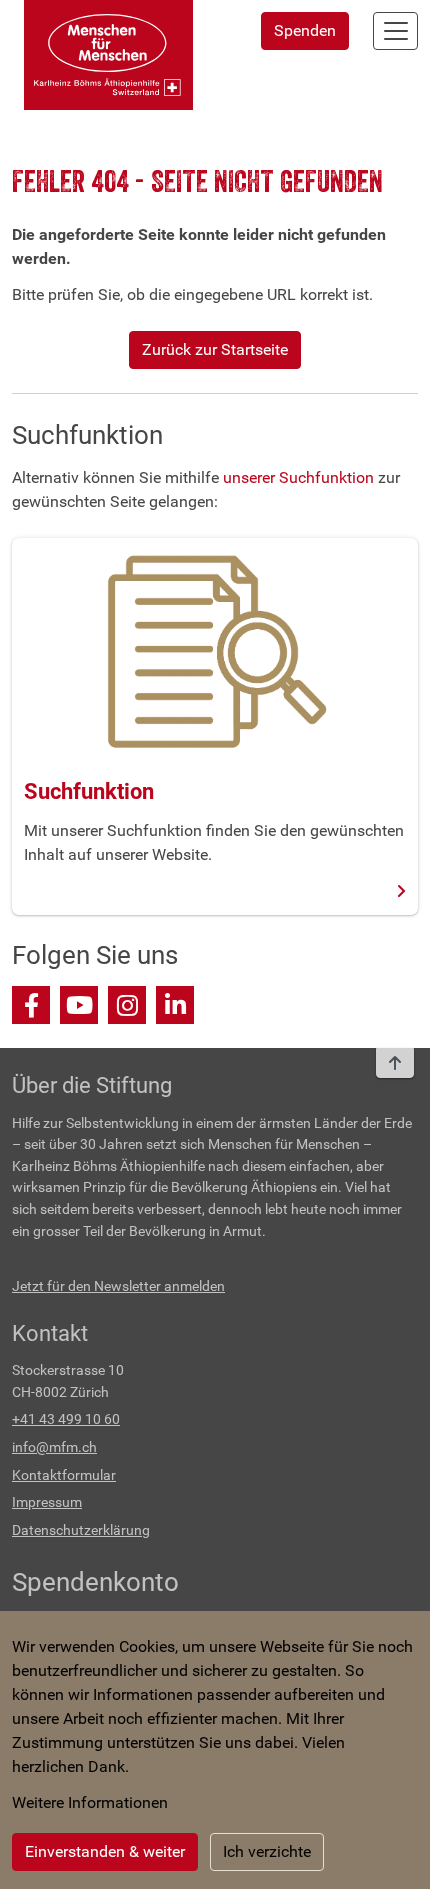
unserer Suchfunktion (298, 477)
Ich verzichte (267, 1851)
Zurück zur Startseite (215, 349)
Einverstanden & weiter (105, 1851)
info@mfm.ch (54, 1447)
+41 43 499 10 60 (66, 1419)
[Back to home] (108, 55)
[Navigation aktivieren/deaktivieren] (395, 31)
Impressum (47, 1502)
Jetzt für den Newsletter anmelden (118, 1286)
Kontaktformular (64, 1475)
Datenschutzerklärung (81, 1530)
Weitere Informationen (90, 1802)
